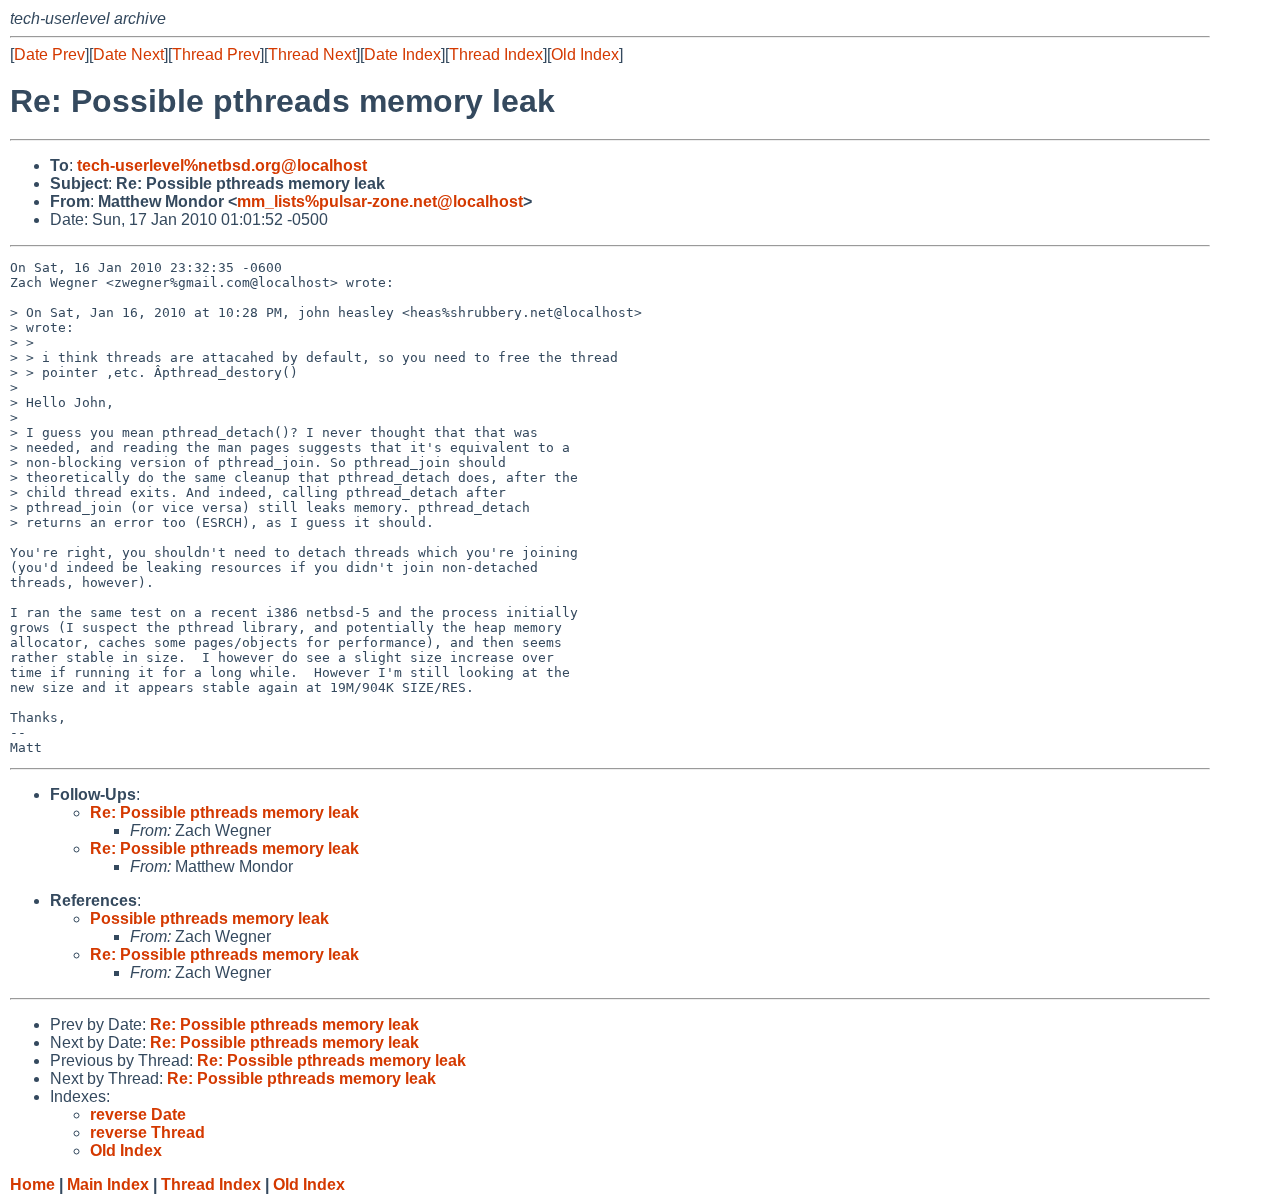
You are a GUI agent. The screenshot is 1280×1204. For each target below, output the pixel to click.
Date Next (128, 54)
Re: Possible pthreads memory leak (224, 812)
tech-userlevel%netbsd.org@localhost (222, 165)
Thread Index (496, 54)
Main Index (108, 1184)
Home (32, 1184)
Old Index (585, 54)
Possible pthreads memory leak (209, 918)
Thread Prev (216, 54)
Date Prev (49, 54)
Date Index (402, 54)
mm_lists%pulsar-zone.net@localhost (380, 201)
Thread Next (312, 54)
